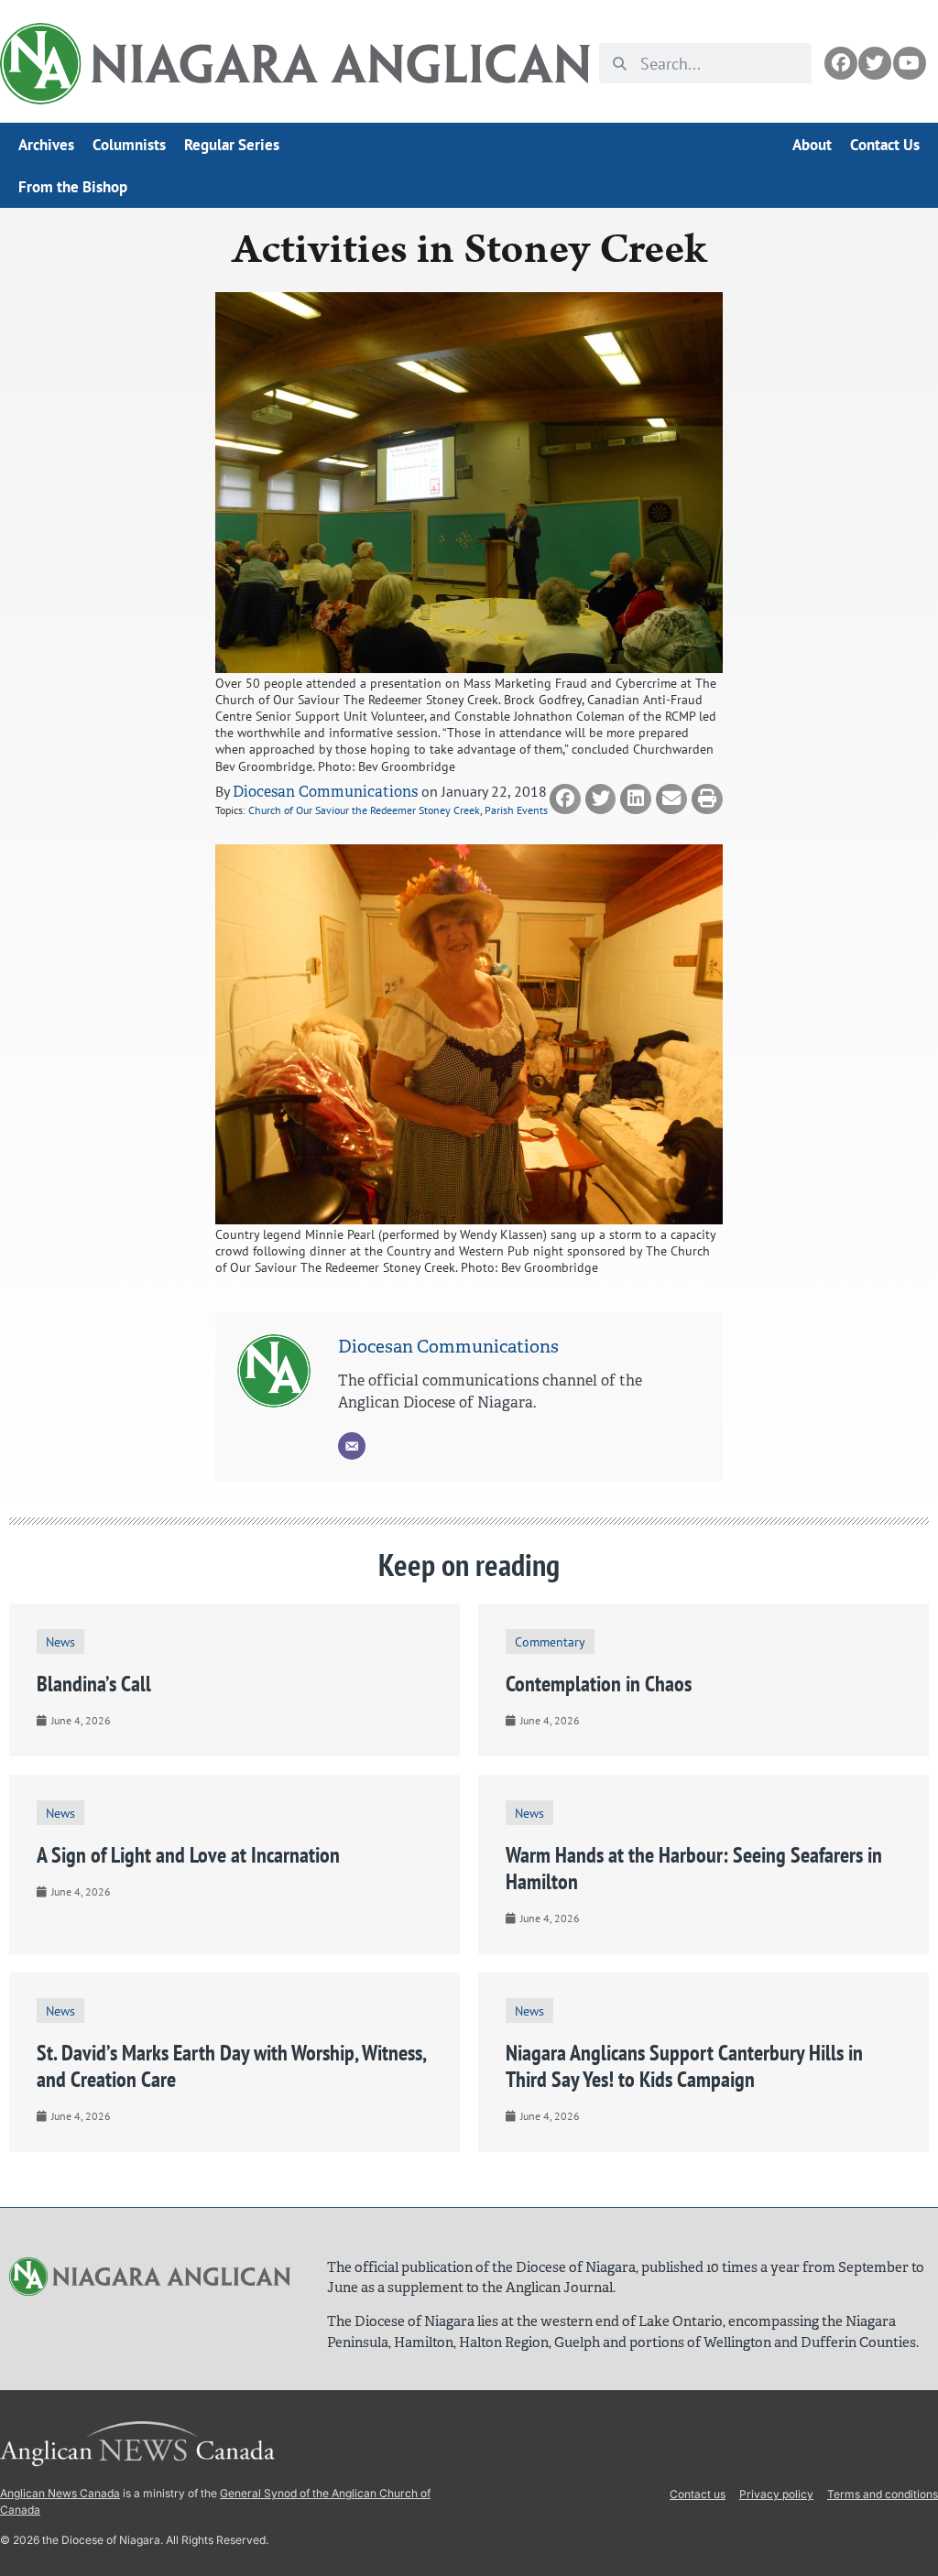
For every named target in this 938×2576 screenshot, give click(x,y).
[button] (565, 799)
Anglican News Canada (60, 2493)
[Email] (352, 1446)
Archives (46, 145)
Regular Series (232, 145)
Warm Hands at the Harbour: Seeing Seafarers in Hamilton (694, 1868)
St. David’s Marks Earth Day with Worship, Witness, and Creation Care (231, 2066)
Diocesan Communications (325, 792)
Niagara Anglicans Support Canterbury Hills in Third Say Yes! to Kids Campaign (684, 2066)
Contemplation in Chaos (599, 1684)
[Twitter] (875, 63)
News (60, 1641)
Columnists (129, 145)
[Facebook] (841, 63)
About (812, 145)
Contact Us (885, 145)
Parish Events (516, 810)
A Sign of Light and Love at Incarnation (188, 1855)
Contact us (698, 2494)
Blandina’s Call (94, 1684)
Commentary (550, 1641)
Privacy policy (776, 2494)
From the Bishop (73, 187)
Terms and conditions (883, 2494)
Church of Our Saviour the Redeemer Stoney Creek (364, 810)
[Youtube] (910, 63)
